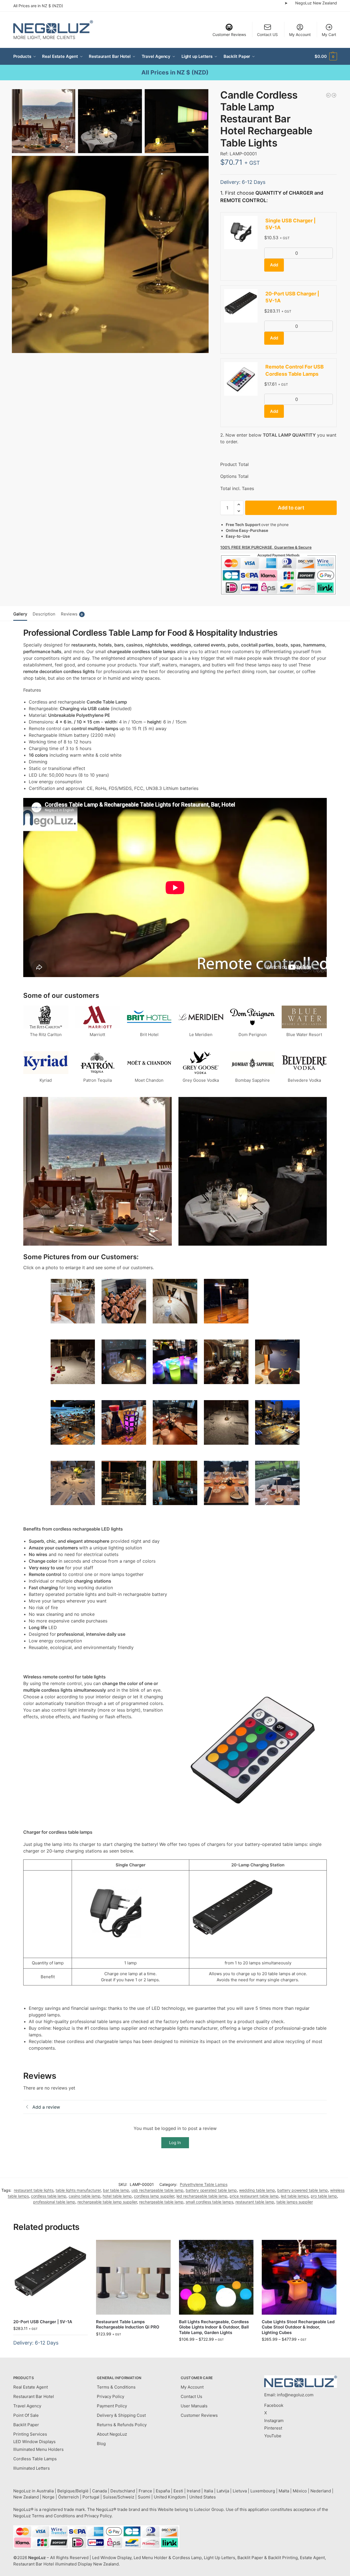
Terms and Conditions (53, 2516)
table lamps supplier (295, 2202)
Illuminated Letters (32, 2468)
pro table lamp (324, 2196)
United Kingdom (170, 2497)
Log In (175, 2143)
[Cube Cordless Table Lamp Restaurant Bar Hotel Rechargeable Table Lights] (334, 95)
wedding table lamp (257, 2190)
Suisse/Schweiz (119, 2497)
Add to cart (291, 508)
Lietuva (240, 2491)
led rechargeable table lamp (202, 2196)
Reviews (72, 614)
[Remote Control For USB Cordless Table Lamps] (328, 95)
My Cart (329, 34)
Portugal (91, 2497)
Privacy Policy (111, 2396)
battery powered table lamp (303, 2190)
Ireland (194, 2491)
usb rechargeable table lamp (157, 2190)
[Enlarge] (88, 1286)
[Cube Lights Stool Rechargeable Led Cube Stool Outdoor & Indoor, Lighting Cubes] (299, 2277)
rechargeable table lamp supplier (107, 2202)
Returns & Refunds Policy (122, 2425)
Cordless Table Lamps (35, 2459)
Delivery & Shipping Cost (121, 2415)
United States (203, 2497)
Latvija (223, 2491)
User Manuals (194, 2406)
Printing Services (30, 2434)
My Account (300, 34)
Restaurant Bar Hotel (34, 2396)
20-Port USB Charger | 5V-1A (43, 2322)
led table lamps (295, 2196)
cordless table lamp (49, 2196)
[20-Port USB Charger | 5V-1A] (51, 2277)
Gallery (20, 614)
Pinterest (273, 2428)
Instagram (274, 2421)
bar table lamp (116, 2190)
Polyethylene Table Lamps (204, 2184)
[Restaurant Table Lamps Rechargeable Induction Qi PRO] (133, 2277)
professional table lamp (54, 2202)
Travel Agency (27, 2406)
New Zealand (26, 2497)
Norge (48, 2497)
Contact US (267, 34)
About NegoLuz (112, 2434)
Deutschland (123, 2491)
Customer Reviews (229, 34)
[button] (326, 56)
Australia (45, 2491)
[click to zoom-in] (110, 254)
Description (44, 614)
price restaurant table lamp (254, 2196)
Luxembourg (263, 2491)
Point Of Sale (26, 2415)
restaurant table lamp (255, 2202)
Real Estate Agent (31, 2387)
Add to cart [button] (50, 2352)
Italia (208, 2491)
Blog (101, 2444)
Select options (133, 2346)
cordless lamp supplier (154, 2196)
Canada (99, 2491)
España (163, 2491)
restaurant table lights (34, 2190)
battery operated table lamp (211, 2190)
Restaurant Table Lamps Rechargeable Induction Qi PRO (128, 2324)
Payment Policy (112, 2406)
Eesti (178, 2491)
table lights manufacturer (78, 2190)
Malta (284, 2491)
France (145, 2491)
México (300, 2491)
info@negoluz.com (295, 2395)
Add (274, 265)
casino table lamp (85, 2196)
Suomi (144, 2497)
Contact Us (191, 2396)
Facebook (274, 2405)
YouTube (273, 2436)
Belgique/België (73, 2491)
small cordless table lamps (209, 2202)
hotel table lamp (117, 2196)
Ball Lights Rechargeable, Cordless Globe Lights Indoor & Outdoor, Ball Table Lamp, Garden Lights (214, 2327)
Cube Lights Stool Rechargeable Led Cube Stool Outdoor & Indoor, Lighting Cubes (298, 2327)
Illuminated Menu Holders (38, 2449)
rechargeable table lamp (161, 2202)
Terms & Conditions (116, 2387)
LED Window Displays (34, 2442)
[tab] (22, 614)
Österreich (68, 2497)
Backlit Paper (26, 2425)
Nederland (321, 2491)
